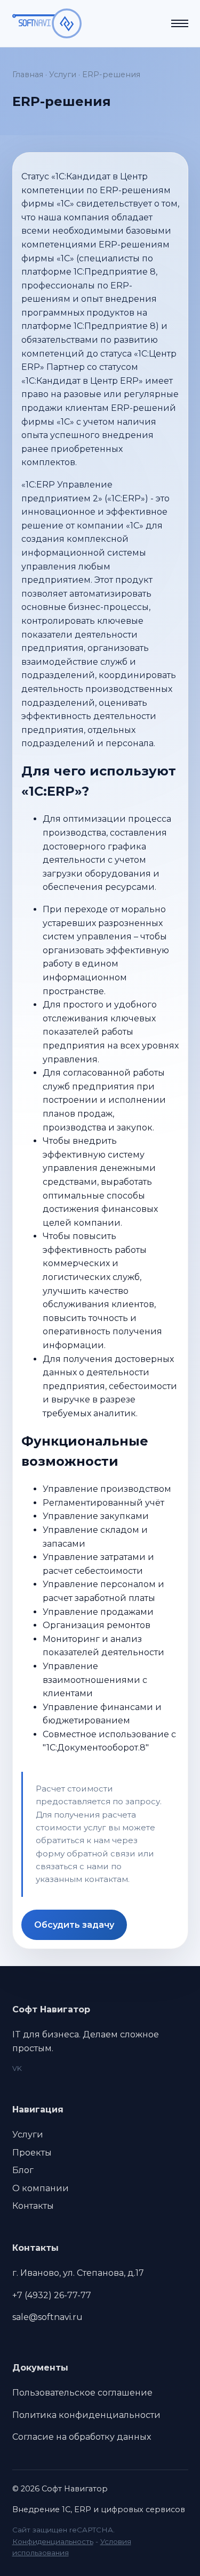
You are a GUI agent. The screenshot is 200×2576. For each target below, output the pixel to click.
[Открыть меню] (180, 23)
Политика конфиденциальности (86, 2415)
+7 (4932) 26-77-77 (52, 2295)
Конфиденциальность (53, 2541)
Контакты (33, 2206)
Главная (28, 75)
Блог (23, 2170)
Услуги (63, 75)
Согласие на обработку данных (82, 2437)
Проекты (32, 2153)
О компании (41, 2188)
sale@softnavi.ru (47, 2317)
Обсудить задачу (74, 1925)
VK (17, 2069)
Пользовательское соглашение (82, 2393)
